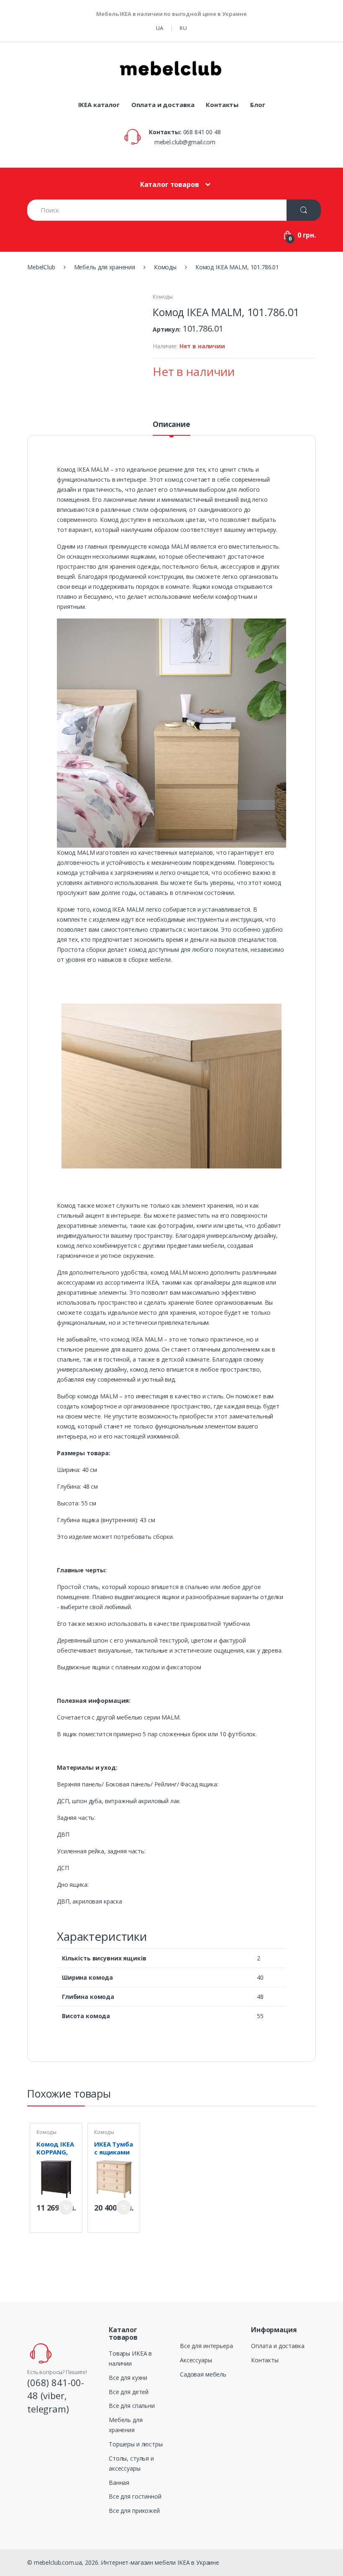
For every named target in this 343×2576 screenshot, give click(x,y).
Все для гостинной (135, 2496)
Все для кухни (128, 2378)
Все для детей (129, 2392)
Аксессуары (196, 2360)
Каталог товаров (170, 184)
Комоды (163, 297)
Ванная (119, 2483)
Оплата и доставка (163, 105)
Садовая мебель (203, 2374)
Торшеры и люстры (136, 2444)
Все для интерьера (206, 2346)
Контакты (222, 105)
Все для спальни (132, 2406)
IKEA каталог (99, 105)
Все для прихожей (134, 2511)
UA (160, 28)
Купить (66, 2207)
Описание (171, 425)
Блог (257, 105)
